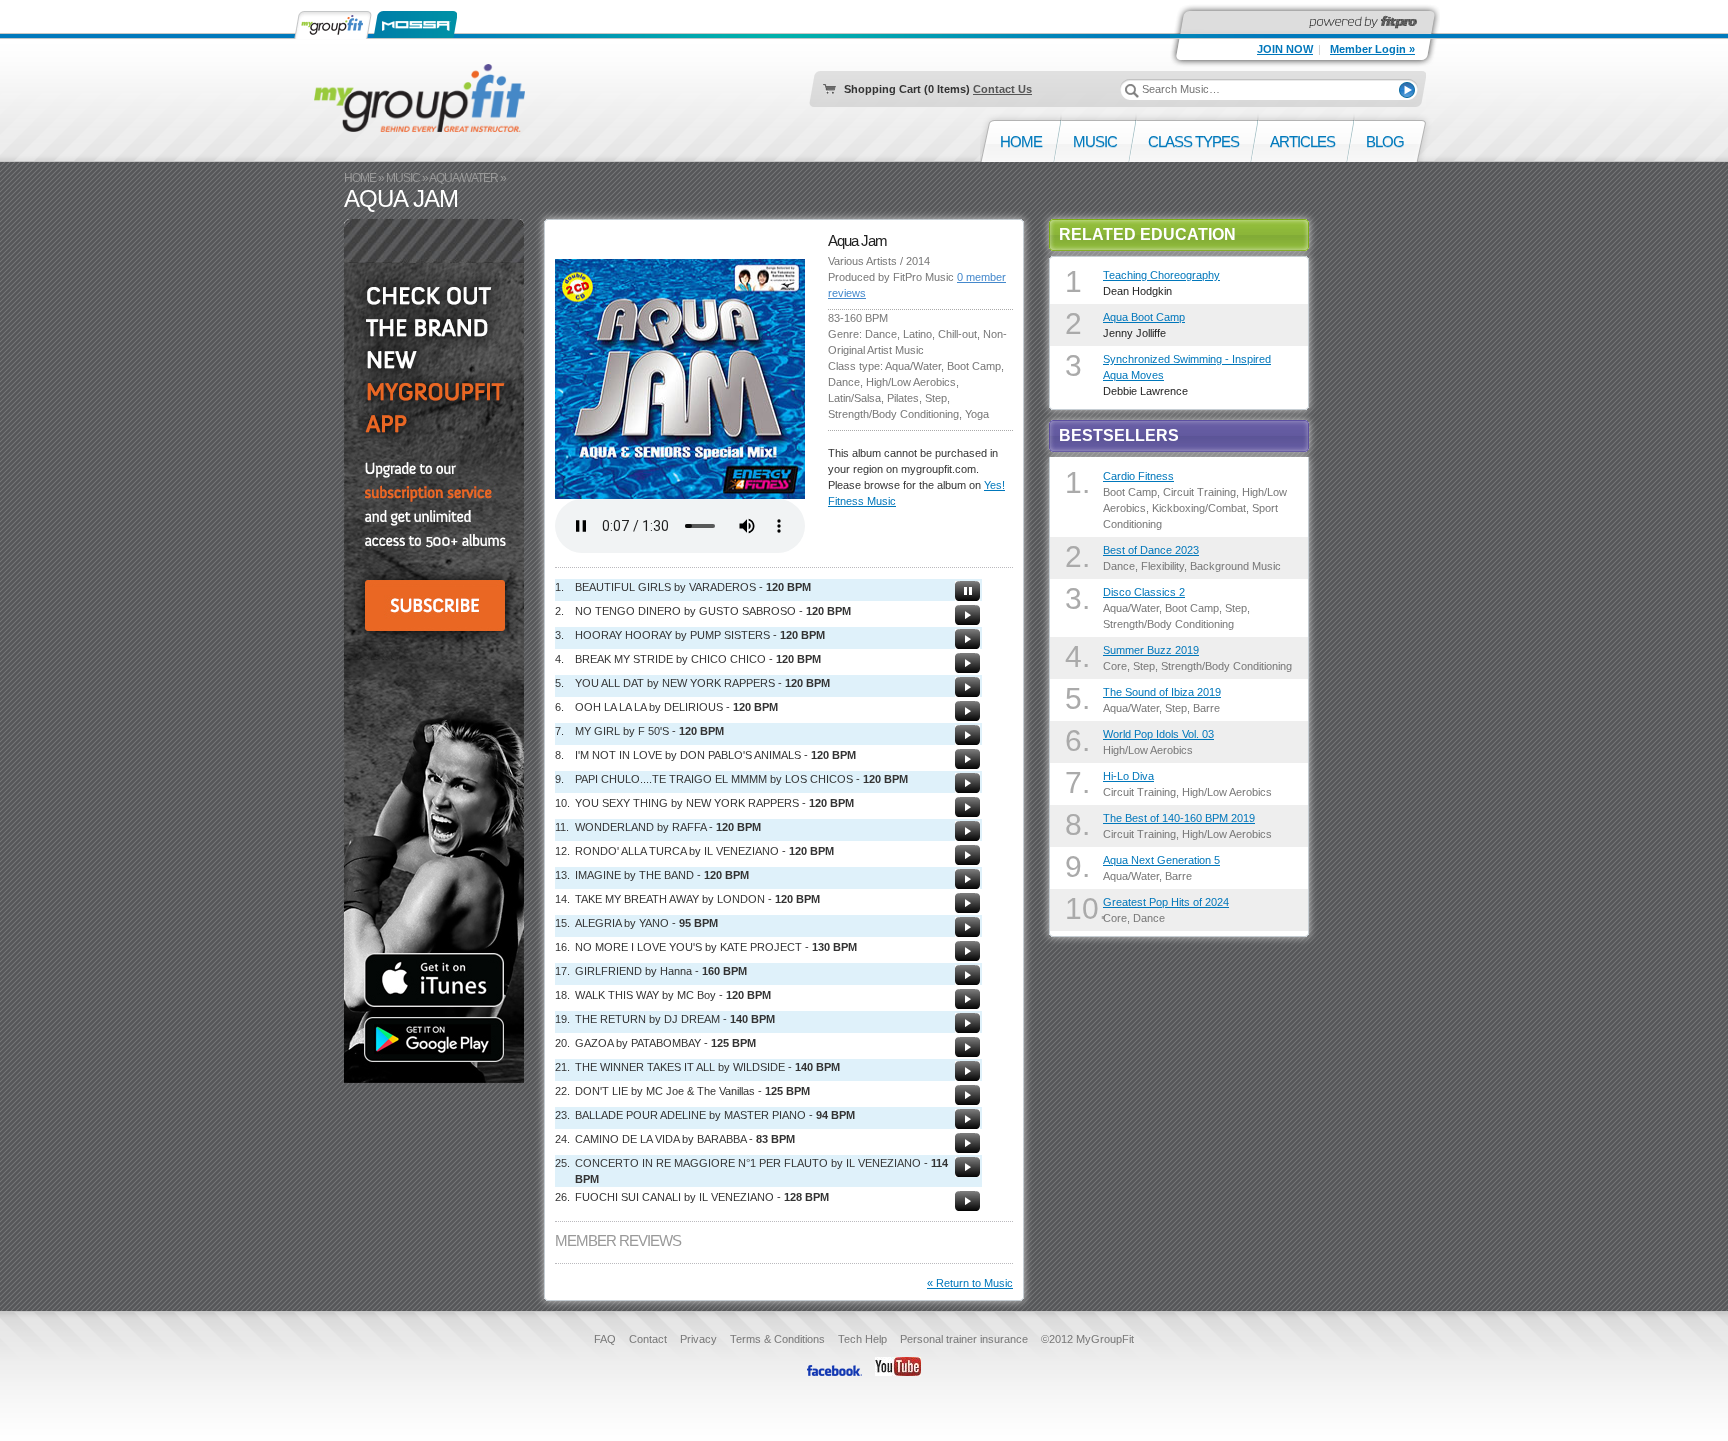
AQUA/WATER (463, 178)
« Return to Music (970, 1283)
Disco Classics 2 (1144, 592)
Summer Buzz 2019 (1151, 650)
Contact (648, 1339)
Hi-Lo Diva (1128, 776)
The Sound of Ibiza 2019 (1162, 692)
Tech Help (862, 1339)
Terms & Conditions (777, 1339)
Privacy (698, 1339)
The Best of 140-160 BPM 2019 (1179, 818)
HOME (360, 178)
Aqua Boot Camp (1144, 317)
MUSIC (403, 178)
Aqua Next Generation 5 (1161, 860)
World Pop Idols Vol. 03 (1158, 734)
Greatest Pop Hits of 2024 (1166, 902)
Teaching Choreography (1161, 275)
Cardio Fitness (1138, 476)
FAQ (605, 1339)
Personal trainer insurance (964, 1339)
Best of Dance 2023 (1151, 550)
